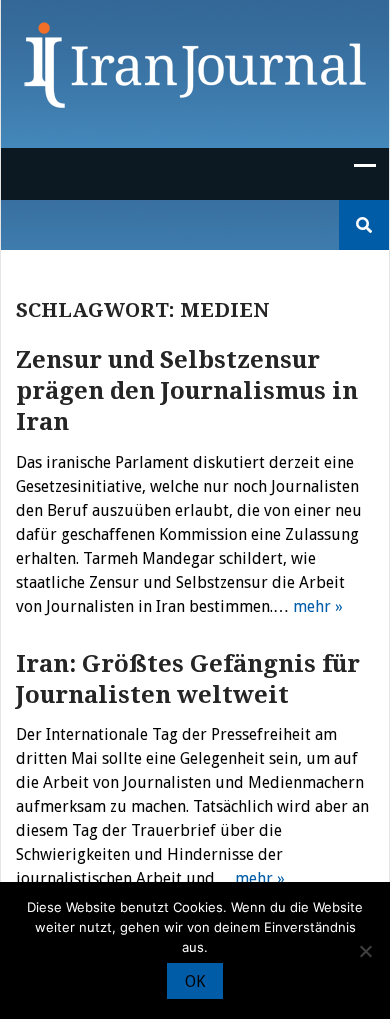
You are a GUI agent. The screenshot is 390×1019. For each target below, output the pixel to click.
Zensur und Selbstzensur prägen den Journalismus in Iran (187, 391)
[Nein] (365, 951)
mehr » (318, 606)
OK (195, 981)
